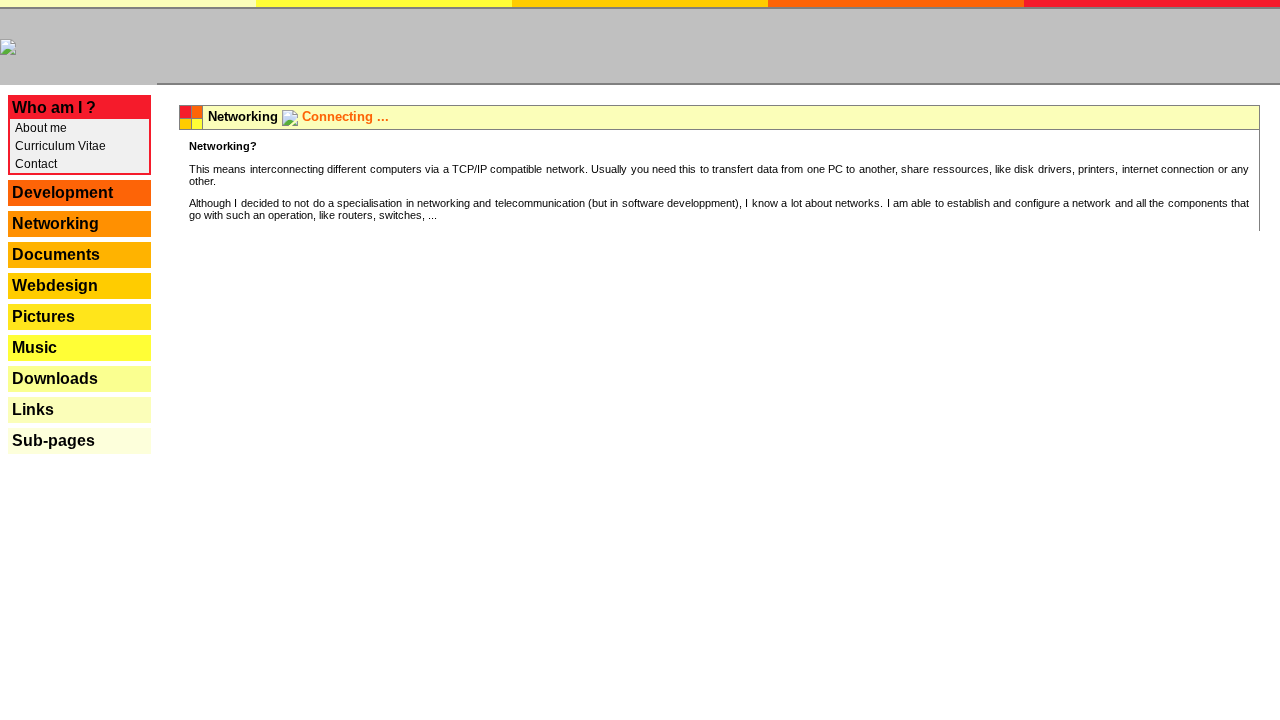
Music (34, 347)
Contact (34, 164)
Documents (56, 254)
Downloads (55, 378)
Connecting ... (345, 116)
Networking (55, 223)
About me (39, 128)
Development (62, 192)
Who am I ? (54, 107)
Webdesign (55, 285)
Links (33, 409)
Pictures (43, 316)
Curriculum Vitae (59, 146)
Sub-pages (53, 440)
